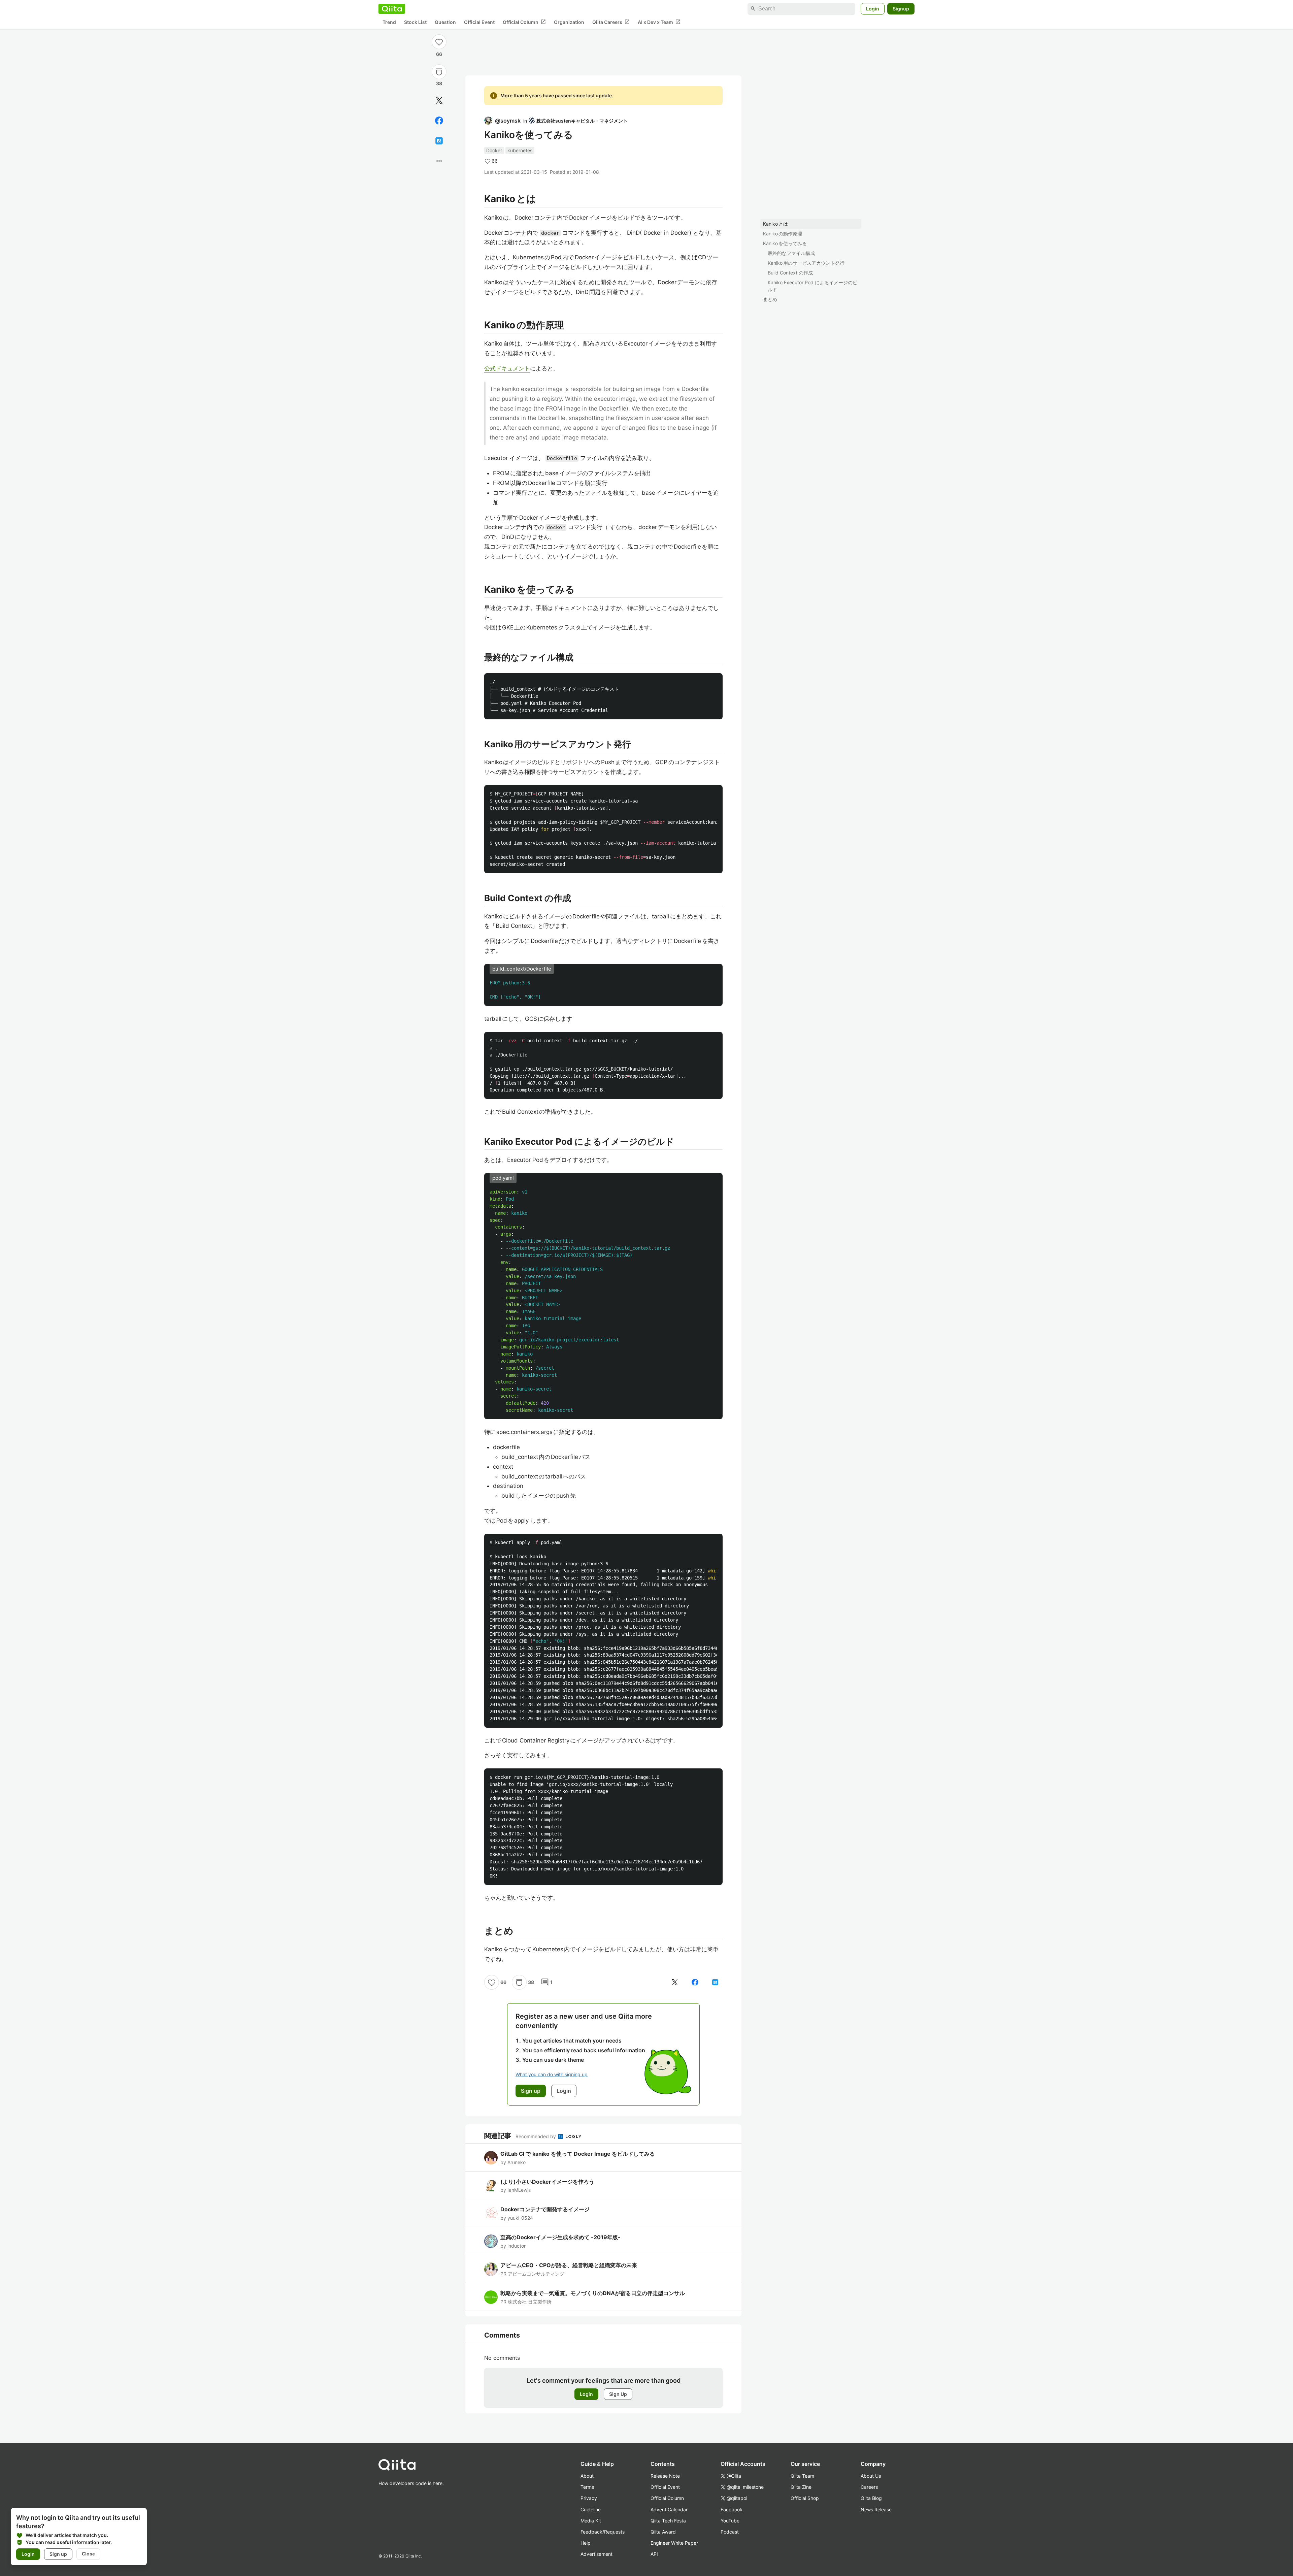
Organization (569, 22)
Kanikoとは (775, 224)
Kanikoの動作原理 (783, 234)
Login (873, 9)
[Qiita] (392, 9)
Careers (869, 2487)
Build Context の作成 (790, 273)
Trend (389, 22)
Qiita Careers (611, 22)
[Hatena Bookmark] (439, 141)
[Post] (439, 100)
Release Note (665, 2476)
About (587, 2476)
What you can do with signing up (552, 2074)
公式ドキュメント (507, 368)
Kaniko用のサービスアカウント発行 (806, 263)
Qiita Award (663, 2532)
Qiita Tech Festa (668, 2521)
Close (88, 2554)
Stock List (415, 22)
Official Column (524, 22)
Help (586, 2543)
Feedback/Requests (603, 2532)
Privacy (589, 2498)
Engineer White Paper (674, 2543)
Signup (901, 9)
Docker (494, 150)
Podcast (730, 2532)
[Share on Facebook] (439, 121)
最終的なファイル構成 (791, 253)
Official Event (479, 22)
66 (439, 54)
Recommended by (536, 2136)
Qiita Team (802, 2476)
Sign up (58, 2554)
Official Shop (805, 2498)
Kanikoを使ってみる (785, 243)
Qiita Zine (801, 2487)
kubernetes (520, 150)
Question (445, 22)
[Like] (439, 42)
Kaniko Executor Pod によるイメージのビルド (813, 286)
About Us (871, 2476)
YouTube (730, 2521)
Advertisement (596, 2554)
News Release (876, 2509)
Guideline (591, 2509)
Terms (587, 2487)
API (654, 2554)
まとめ (770, 299)
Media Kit (591, 2521)
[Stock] (439, 72)
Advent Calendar (669, 2509)
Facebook (732, 2509)
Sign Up (618, 2394)
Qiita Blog (871, 2498)
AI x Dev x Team (659, 22)
